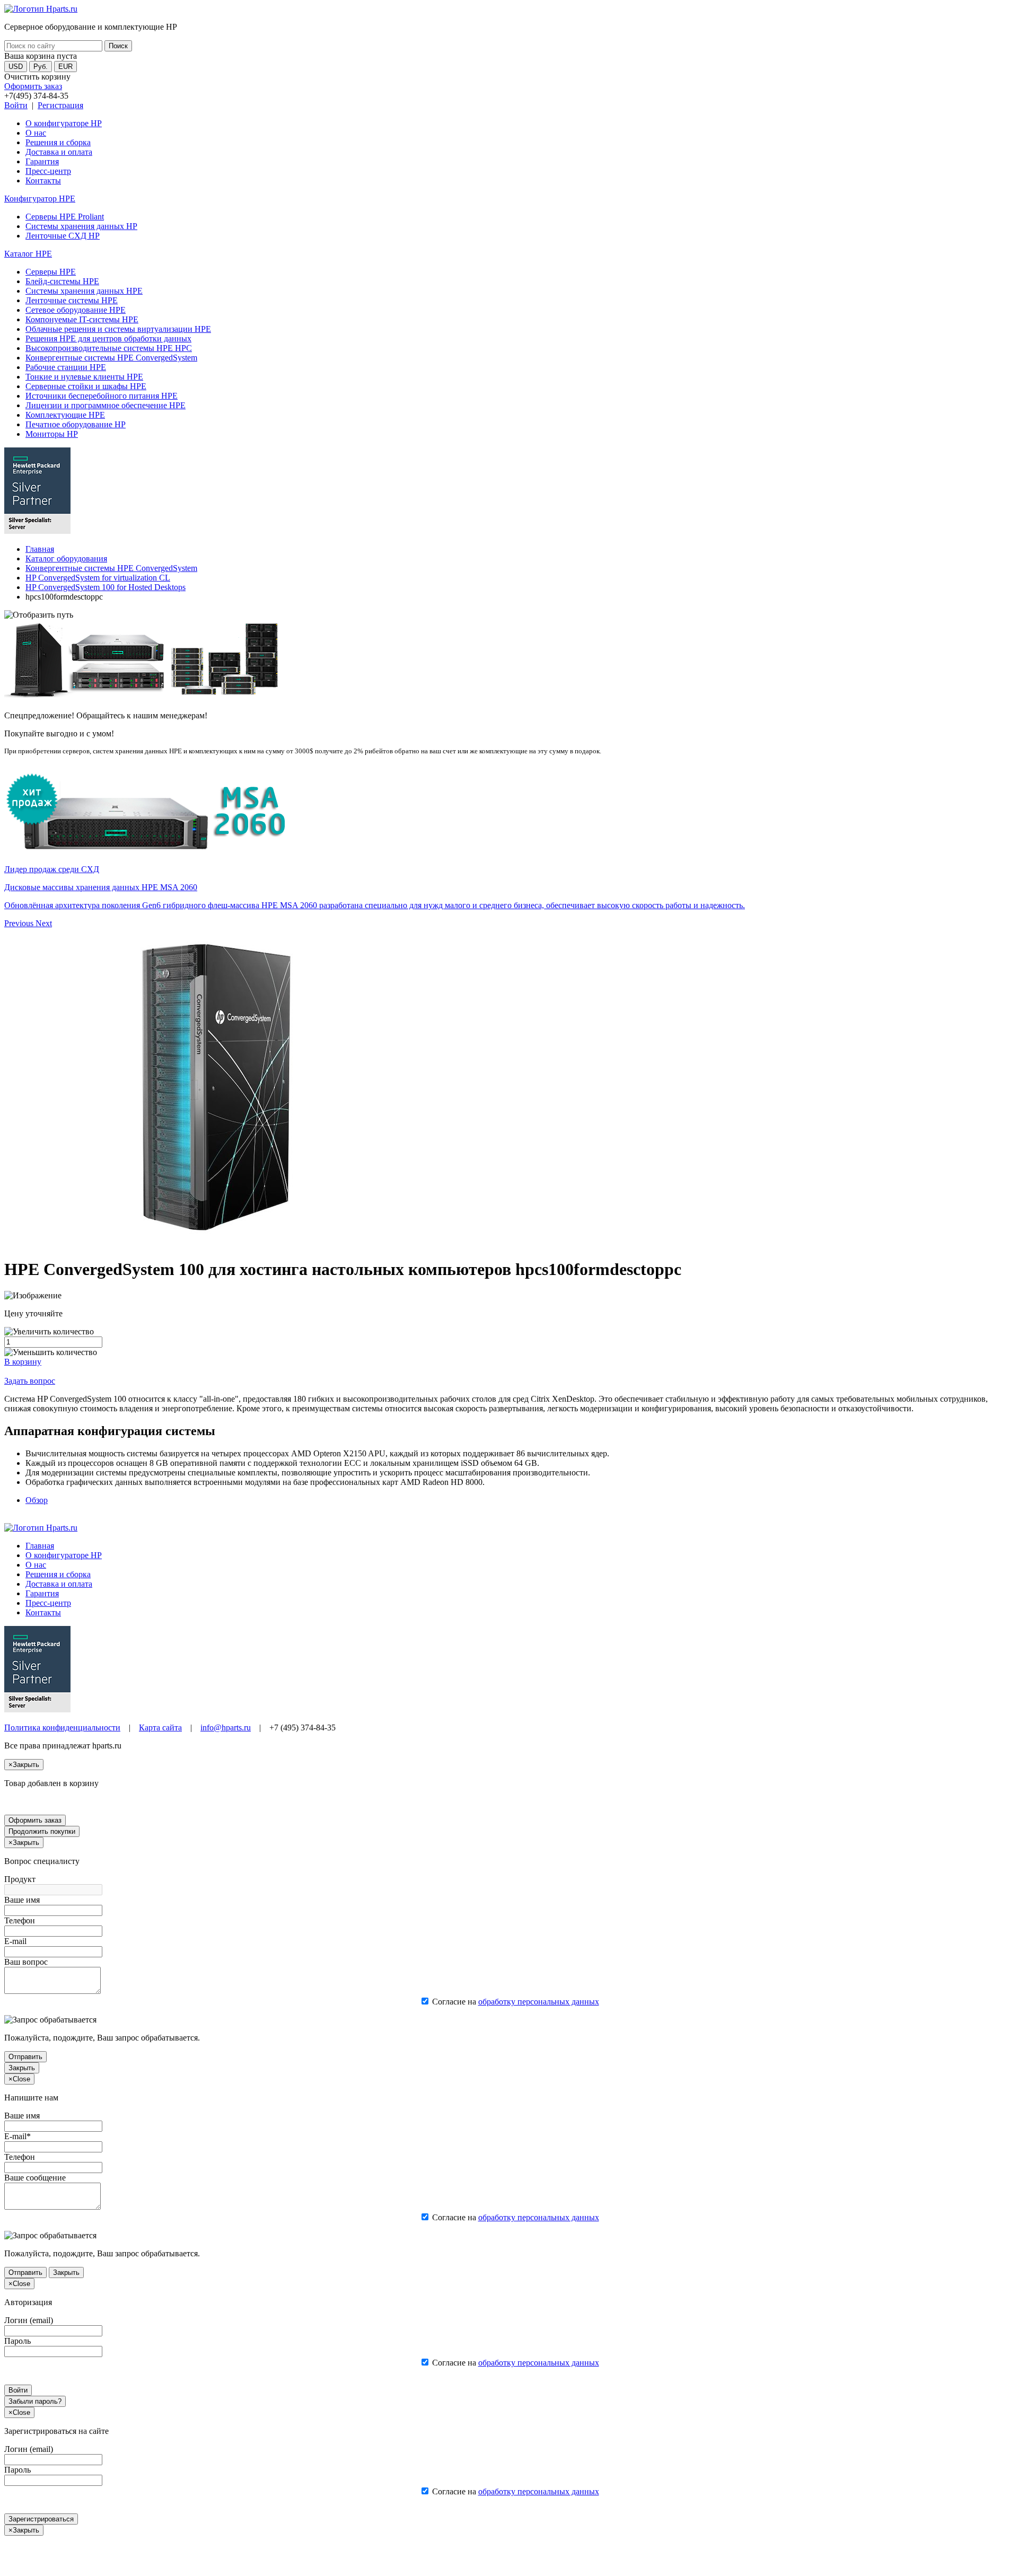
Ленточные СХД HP (63, 236)
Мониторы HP (52, 434)
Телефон (20, 1920)
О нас (36, 133)
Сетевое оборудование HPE (76, 310)
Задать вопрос (30, 1381)
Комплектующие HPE (65, 415)
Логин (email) (29, 2320)
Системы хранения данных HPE (84, 291)
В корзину (23, 1362)
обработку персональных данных (539, 2002)
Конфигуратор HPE (40, 199)
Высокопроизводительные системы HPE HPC (109, 348)
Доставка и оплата (59, 152)
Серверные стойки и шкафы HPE (86, 386)
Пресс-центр (48, 171)
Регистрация (60, 105)
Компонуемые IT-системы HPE (82, 319)
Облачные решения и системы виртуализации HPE (118, 329)
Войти (16, 105)
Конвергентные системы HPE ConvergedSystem (111, 358)
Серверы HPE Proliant (65, 217)
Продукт (20, 1879)
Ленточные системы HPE (72, 300)
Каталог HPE (28, 254)
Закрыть (22, 2068)
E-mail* (17, 2136)
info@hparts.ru (226, 1727)
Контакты (43, 181)
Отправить (25, 2057)
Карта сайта (160, 1727)
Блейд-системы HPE (62, 281)
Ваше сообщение (35, 2178)
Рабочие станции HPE (66, 367)
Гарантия (42, 161)
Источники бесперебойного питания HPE (102, 396)
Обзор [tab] (37, 1500)
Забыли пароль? (35, 2401)
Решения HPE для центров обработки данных (108, 339)
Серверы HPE (51, 272)
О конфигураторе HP (64, 123)
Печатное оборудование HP (76, 424)
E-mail (15, 1941)
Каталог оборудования (66, 559)
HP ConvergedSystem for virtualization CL (98, 578)
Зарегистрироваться (41, 2519)
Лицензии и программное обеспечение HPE (106, 405)
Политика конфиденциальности (62, 1727)
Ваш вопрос (26, 1962)
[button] (20, 923)
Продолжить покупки (42, 1831)
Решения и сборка (58, 142)
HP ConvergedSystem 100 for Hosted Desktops (106, 587)
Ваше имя (22, 1900)
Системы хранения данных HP (81, 226)
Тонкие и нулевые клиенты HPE (84, 377)
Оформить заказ (33, 86)
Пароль (17, 2341)
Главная (40, 549)
